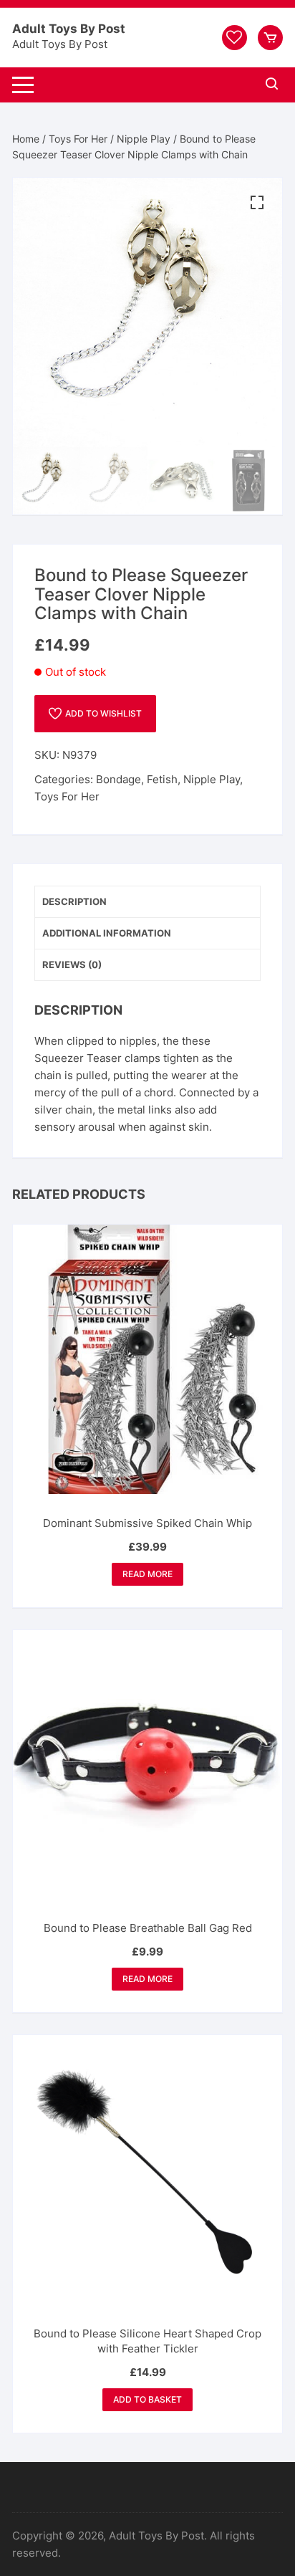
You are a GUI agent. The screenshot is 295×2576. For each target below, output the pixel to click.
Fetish (162, 779)
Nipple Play (144, 139)
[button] (257, 203)
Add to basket (147, 2399)
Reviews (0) (72, 964)
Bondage (119, 779)
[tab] (147, 902)
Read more (147, 1574)
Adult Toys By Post (69, 29)
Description (74, 901)
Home (26, 139)
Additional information (107, 933)
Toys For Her (78, 139)
